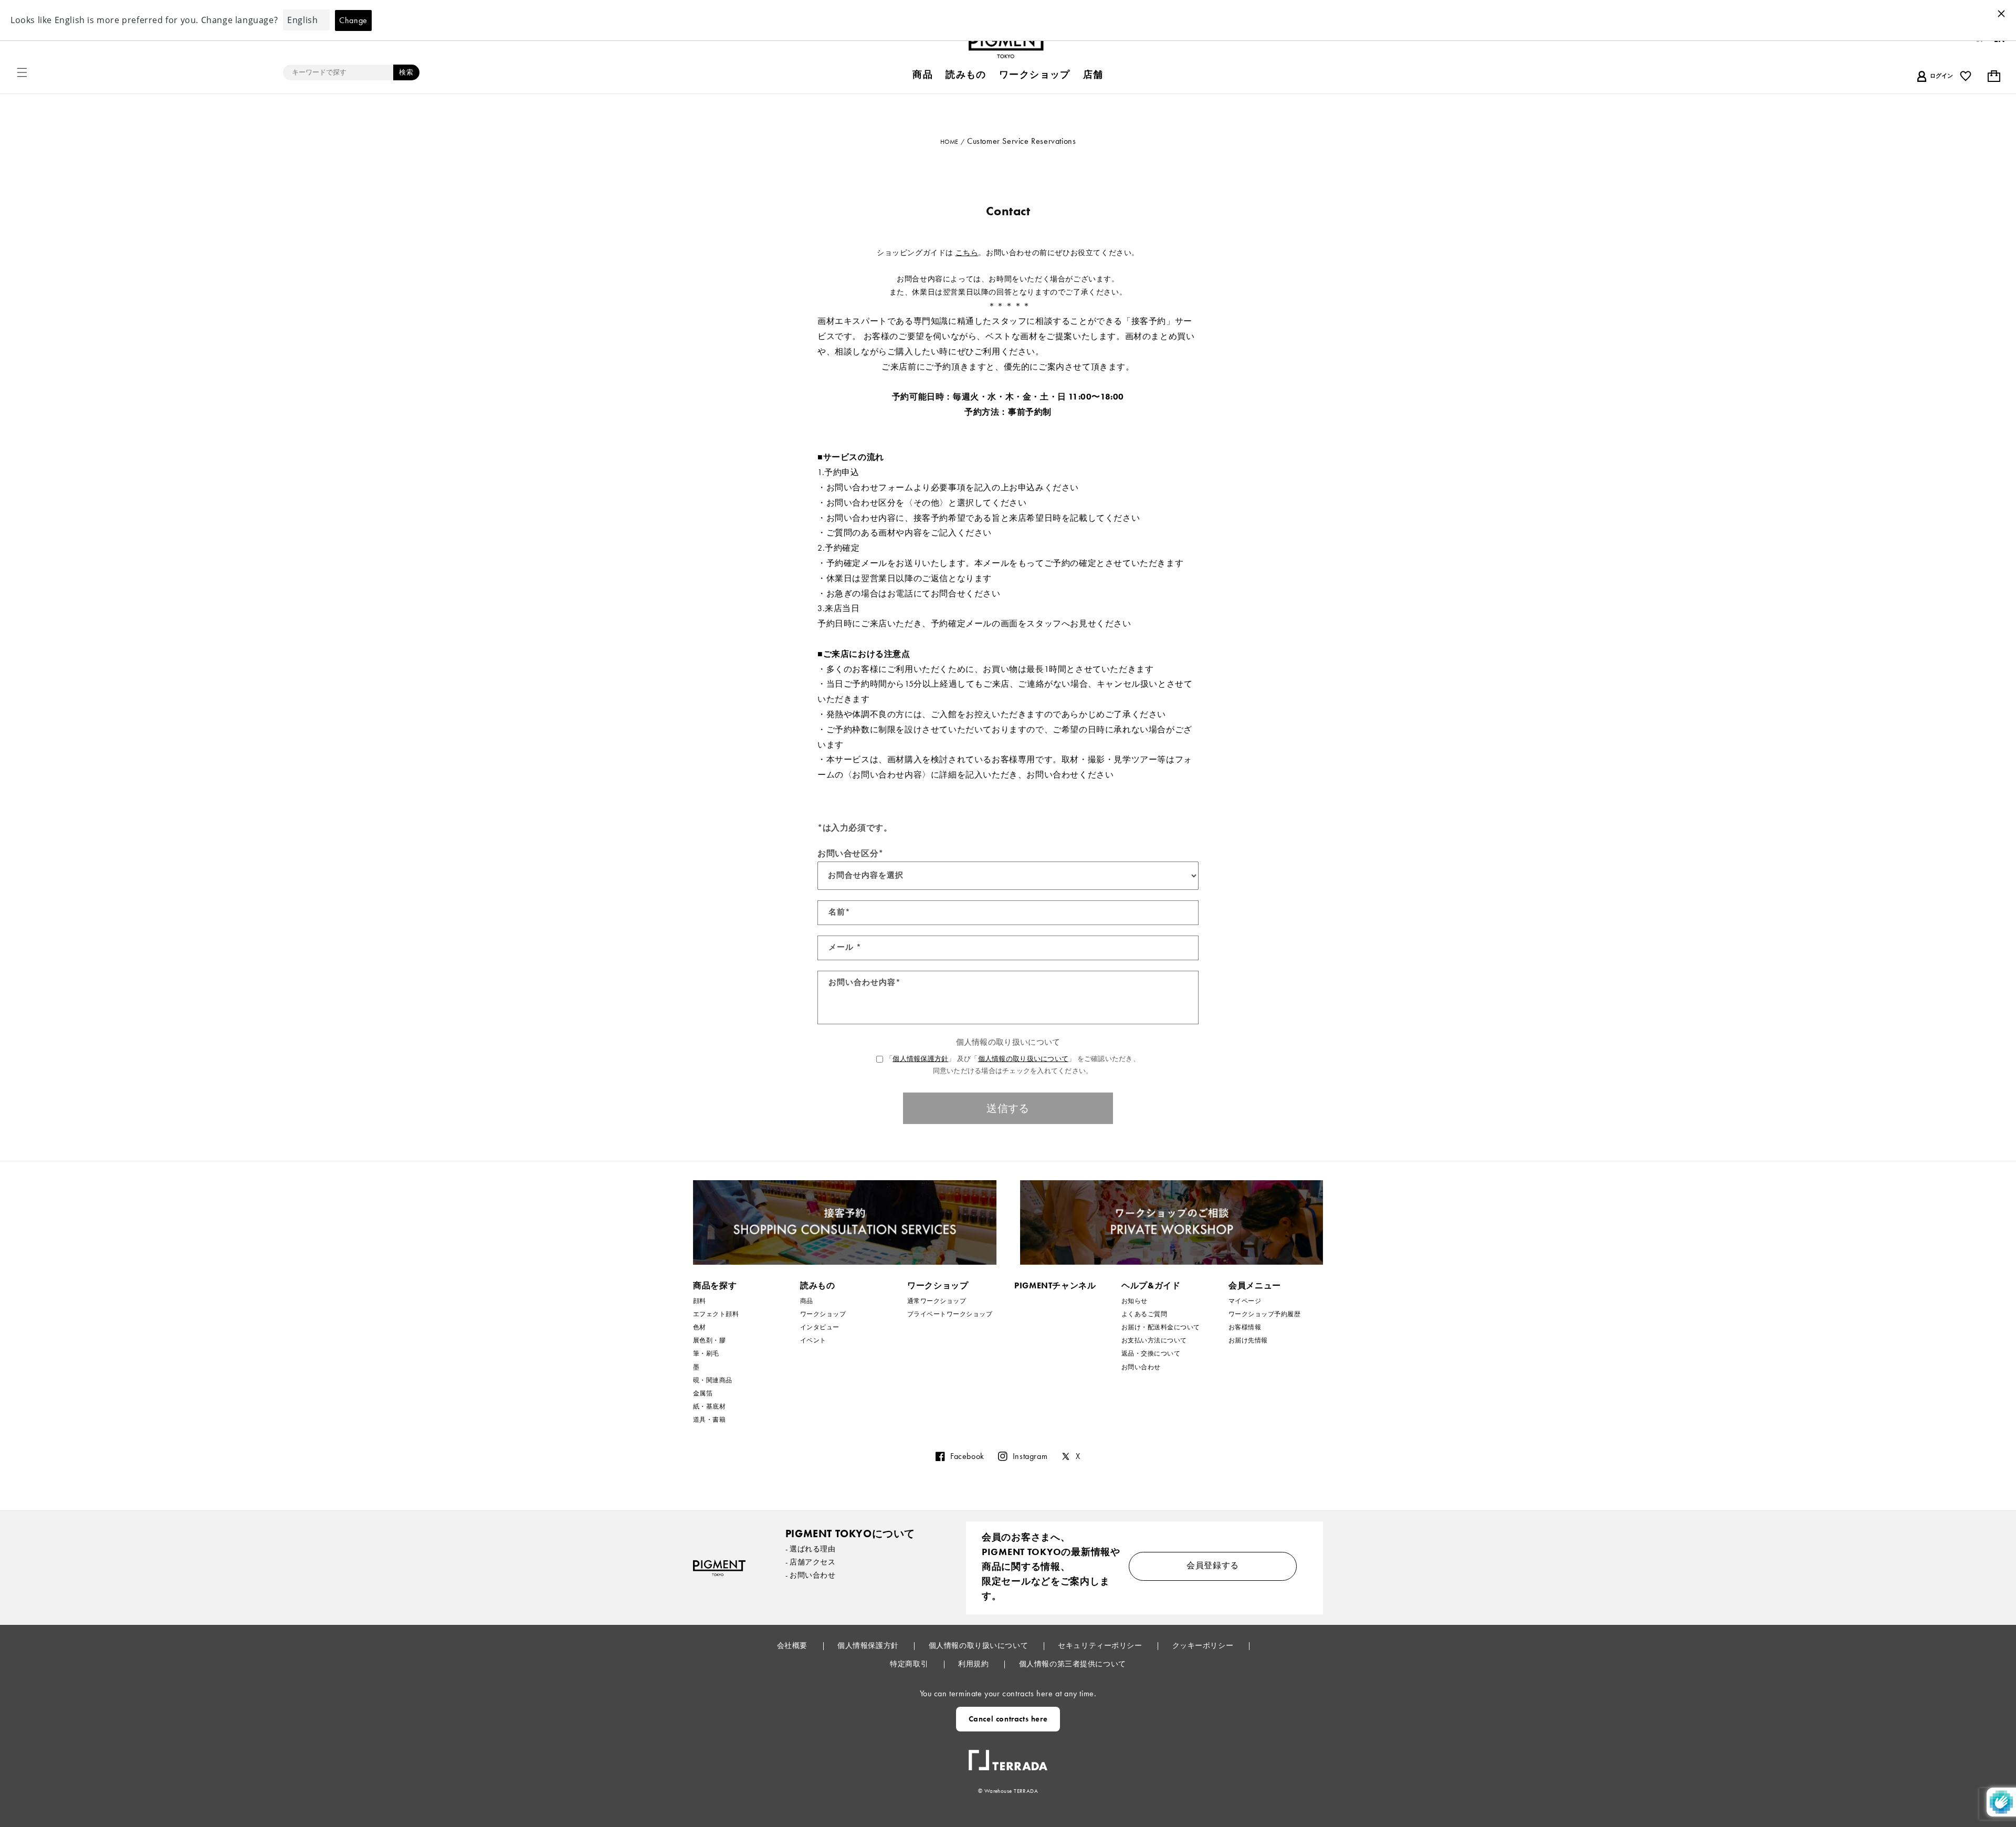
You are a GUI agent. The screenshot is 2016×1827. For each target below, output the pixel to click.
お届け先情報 (1248, 1340)
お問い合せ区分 (850, 853)
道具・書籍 (709, 1420)
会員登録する (1213, 1565)
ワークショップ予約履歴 (1264, 1314)
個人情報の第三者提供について (1073, 1664)
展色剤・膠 (709, 1340)
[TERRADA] (1008, 1756)
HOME (949, 142)
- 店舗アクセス (811, 1562)
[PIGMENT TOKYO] (719, 1568)
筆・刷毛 (706, 1353)
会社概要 (793, 1645)
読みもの (818, 1285)
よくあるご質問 (1144, 1314)
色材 (700, 1327)
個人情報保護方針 (920, 1059)
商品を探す (715, 1285)
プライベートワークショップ (950, 1314)
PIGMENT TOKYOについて (850, 1534)
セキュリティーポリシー (1101, 1645)
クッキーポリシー (1204, 1645)
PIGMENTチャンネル (1055, 1285)
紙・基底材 (709, 1406)
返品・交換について (1151, 1353)
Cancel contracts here (1008, 1719)
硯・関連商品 (713, 1380)
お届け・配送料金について (1161, 1327)
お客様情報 (1245, 1327)
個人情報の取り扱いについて (1023, 1059)
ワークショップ (823, 1314)
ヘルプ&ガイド (1151, 1285)
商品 (807, 1301)
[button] (22, 72)
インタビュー (820, 1327)
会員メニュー (1255, 1285)
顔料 (700, 1301)
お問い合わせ (1141, 1367)
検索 (406, 72)
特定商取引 (910, 1664)
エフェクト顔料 (716, 1314)
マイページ (1245, 1301)
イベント (813, 1340)
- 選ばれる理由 (811, 1549)
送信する (1008, 1108)
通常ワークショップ (937, 1301)
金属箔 (703, 1393)
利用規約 (974, 1664)
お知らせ (1135, 1301)
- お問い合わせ (811, 1575)
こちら (967, 253)
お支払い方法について (1154, 1340)
